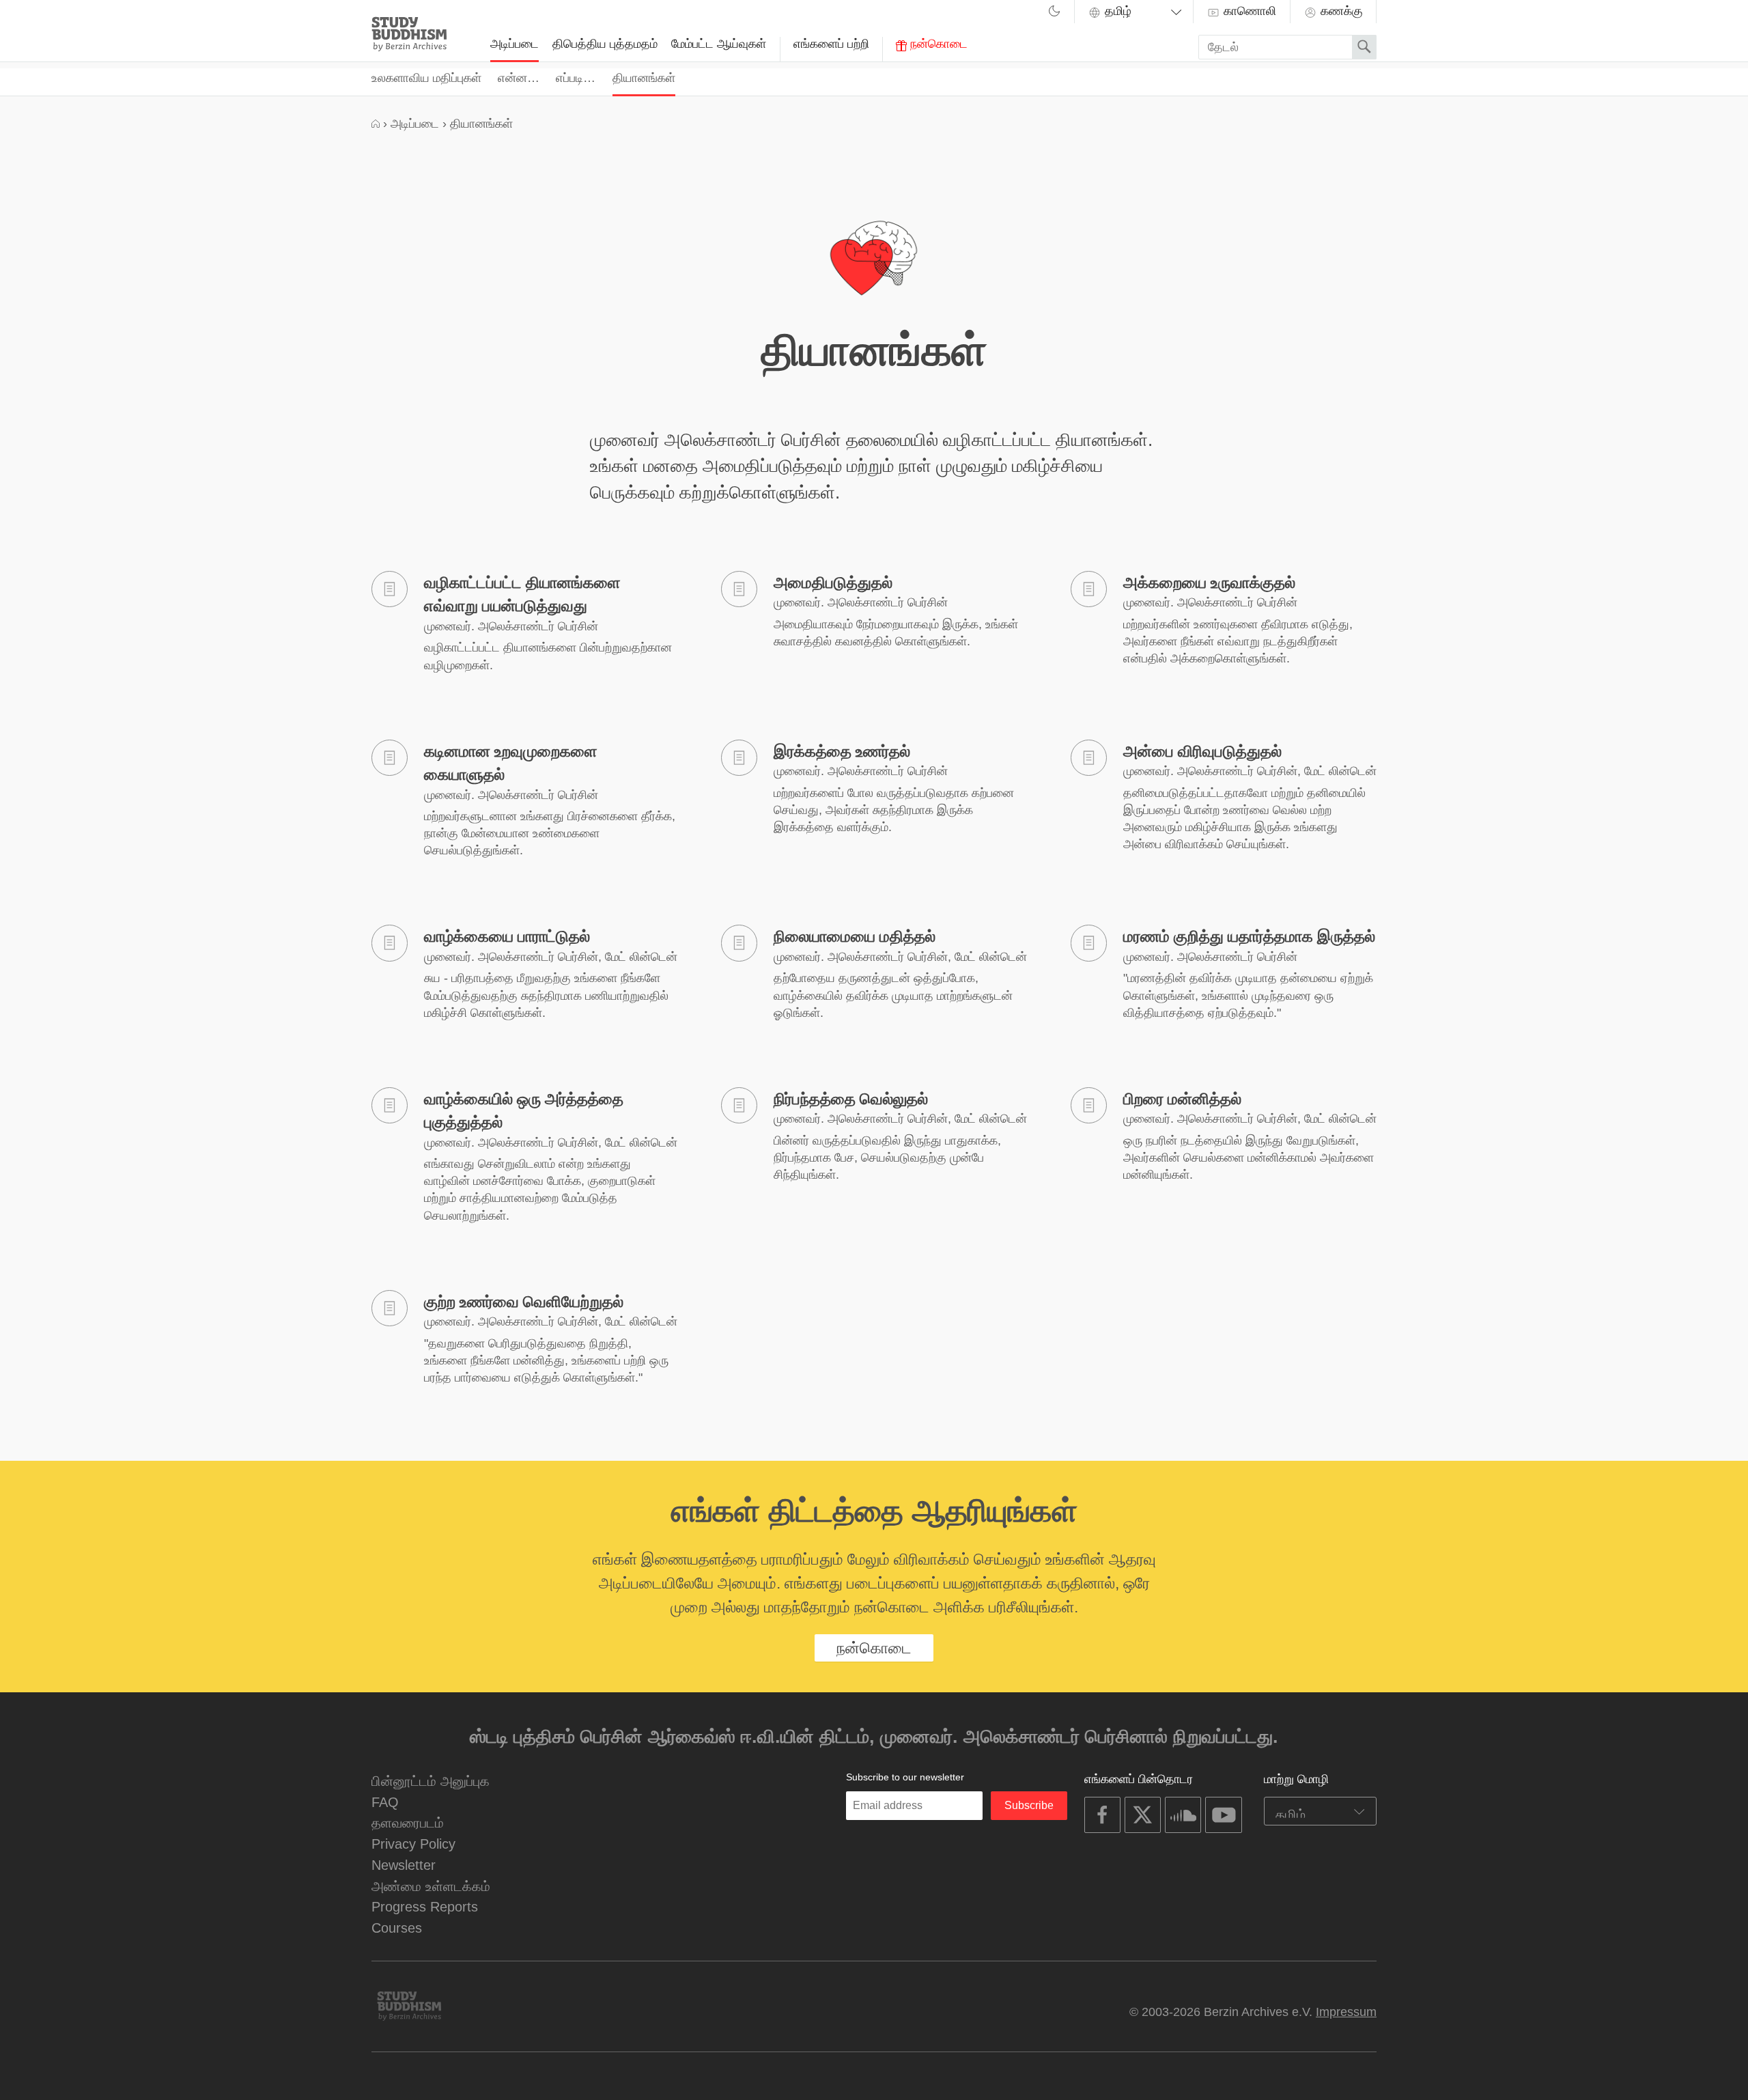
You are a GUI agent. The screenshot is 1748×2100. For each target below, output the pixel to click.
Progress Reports (425, 1906)
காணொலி (1248, 11)
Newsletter (404, 1865)
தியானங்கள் (644, 78)
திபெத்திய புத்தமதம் (605, 44)
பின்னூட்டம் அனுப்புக (431, 1781)
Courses (397, 1928)
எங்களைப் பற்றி (831, 44)
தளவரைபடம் (408, 1822)
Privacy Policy (413, 1844)
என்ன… (519, 78)
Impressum (1346, 2012)
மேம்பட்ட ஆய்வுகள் (719, 44)
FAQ (385, 1802)
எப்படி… (576, 78)
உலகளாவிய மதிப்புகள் (426, 78)
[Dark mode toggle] (1054, 13)
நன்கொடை (937, 44)
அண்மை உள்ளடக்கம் (431, 1886)
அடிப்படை (514, 44)
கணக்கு (1340, 11)
